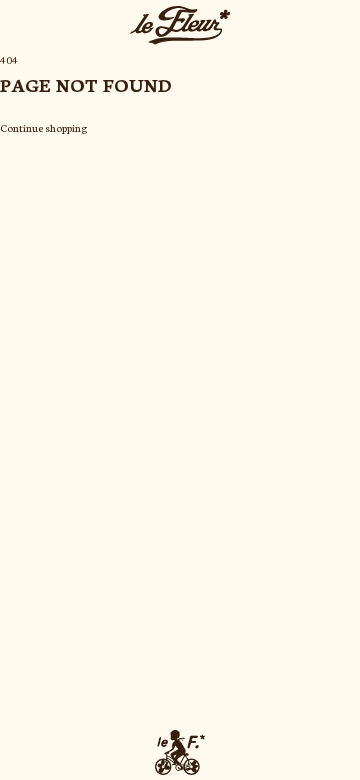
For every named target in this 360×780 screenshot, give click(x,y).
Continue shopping (43, 127)
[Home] (180, 25)
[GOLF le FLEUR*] (180, 752)
